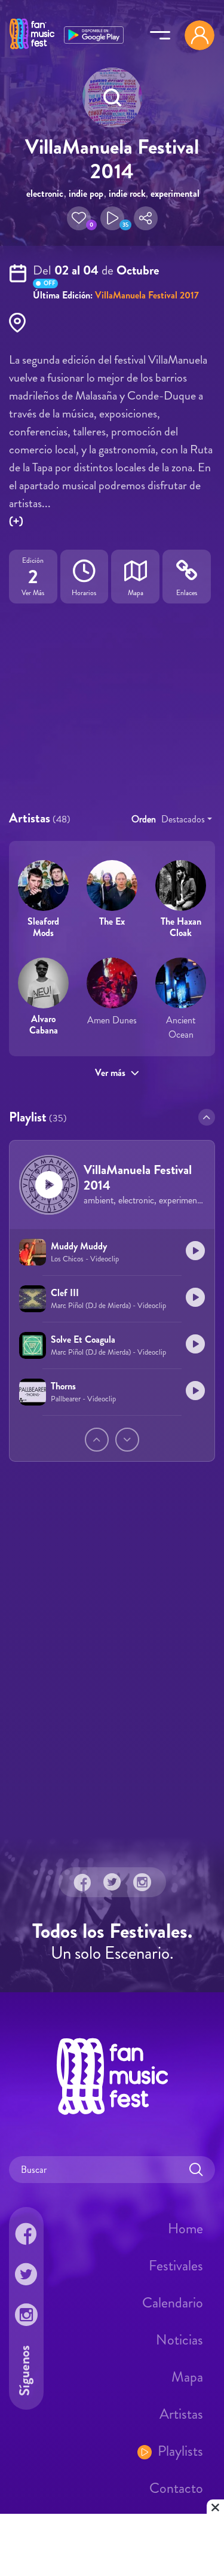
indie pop (86, 193)
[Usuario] (200, 35)
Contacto (176, 2488)
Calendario (173, 2303)
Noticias (179, 2340)
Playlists (180, 2451)
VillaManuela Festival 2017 (147, 295)
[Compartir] (146, 218)
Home (185, 2229)
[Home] (32, 50)
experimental (175, 193)
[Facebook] (82, 1882)
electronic (45, 193)
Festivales (176, 2266)
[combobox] (187, 819)
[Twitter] (112, 1882)
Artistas (181, 2414)
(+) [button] (16, 521)
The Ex (112, 921)
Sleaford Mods (43, 927)
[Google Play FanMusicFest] (94, 34)
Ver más (110, 1073)
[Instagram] (142, 1882)
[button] (79, 218)
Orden (144, 819)
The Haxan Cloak (181, 927)
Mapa (187, 2377)
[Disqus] (112, 1669)
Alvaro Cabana (44, 1025)
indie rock (127, 193)
